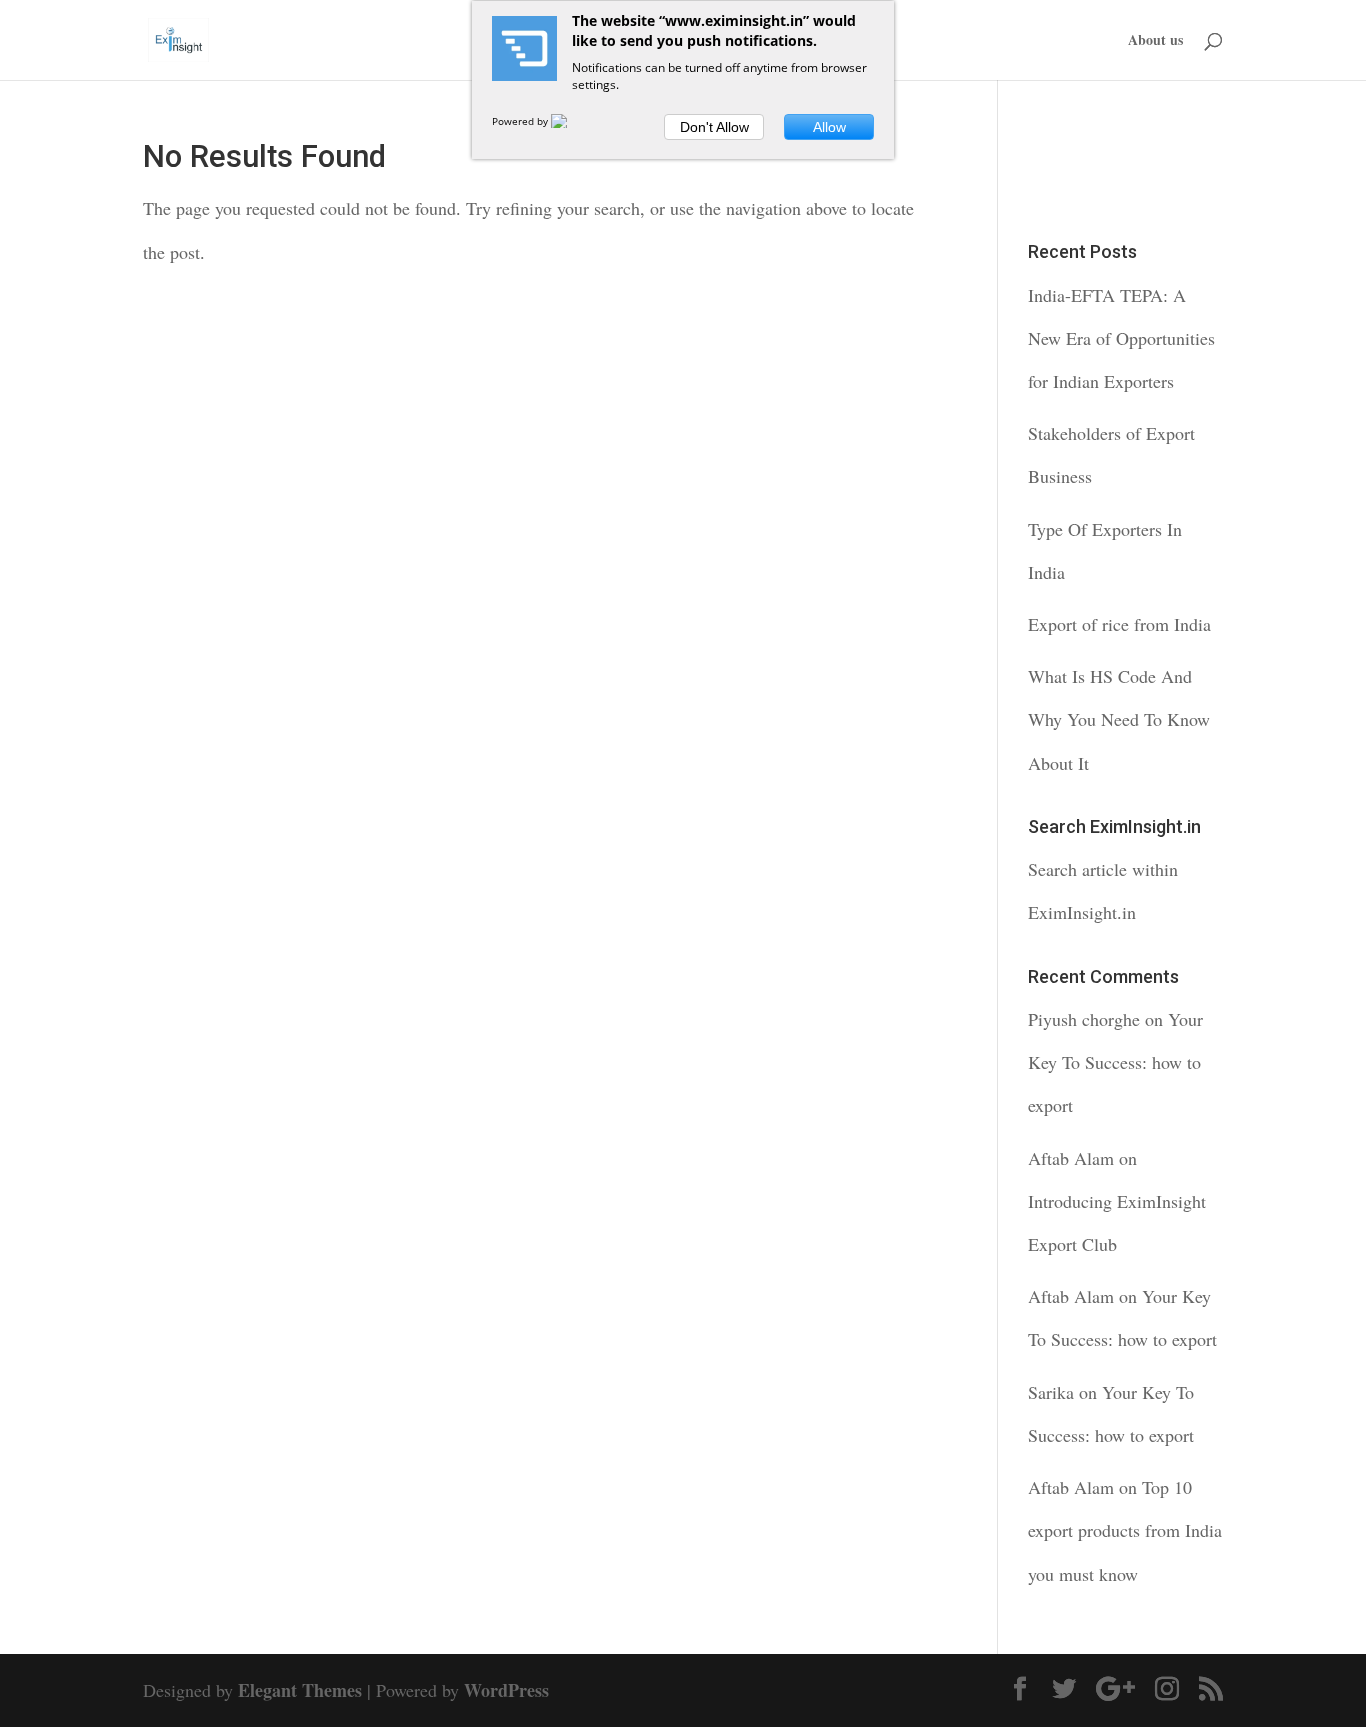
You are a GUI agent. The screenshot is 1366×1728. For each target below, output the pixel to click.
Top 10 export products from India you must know (1125, 1530)
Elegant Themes (300, 1690)
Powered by (521, 121)
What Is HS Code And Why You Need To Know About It (1119, 719)
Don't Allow (714, 127)
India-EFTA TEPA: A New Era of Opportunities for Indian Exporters (1121, 338)
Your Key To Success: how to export (1115, 1062)
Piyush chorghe (1084, 1019)
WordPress (506, 1690)
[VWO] (571, 121)
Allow (829, 127)
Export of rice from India (1119, 624)
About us (1155, 41)
